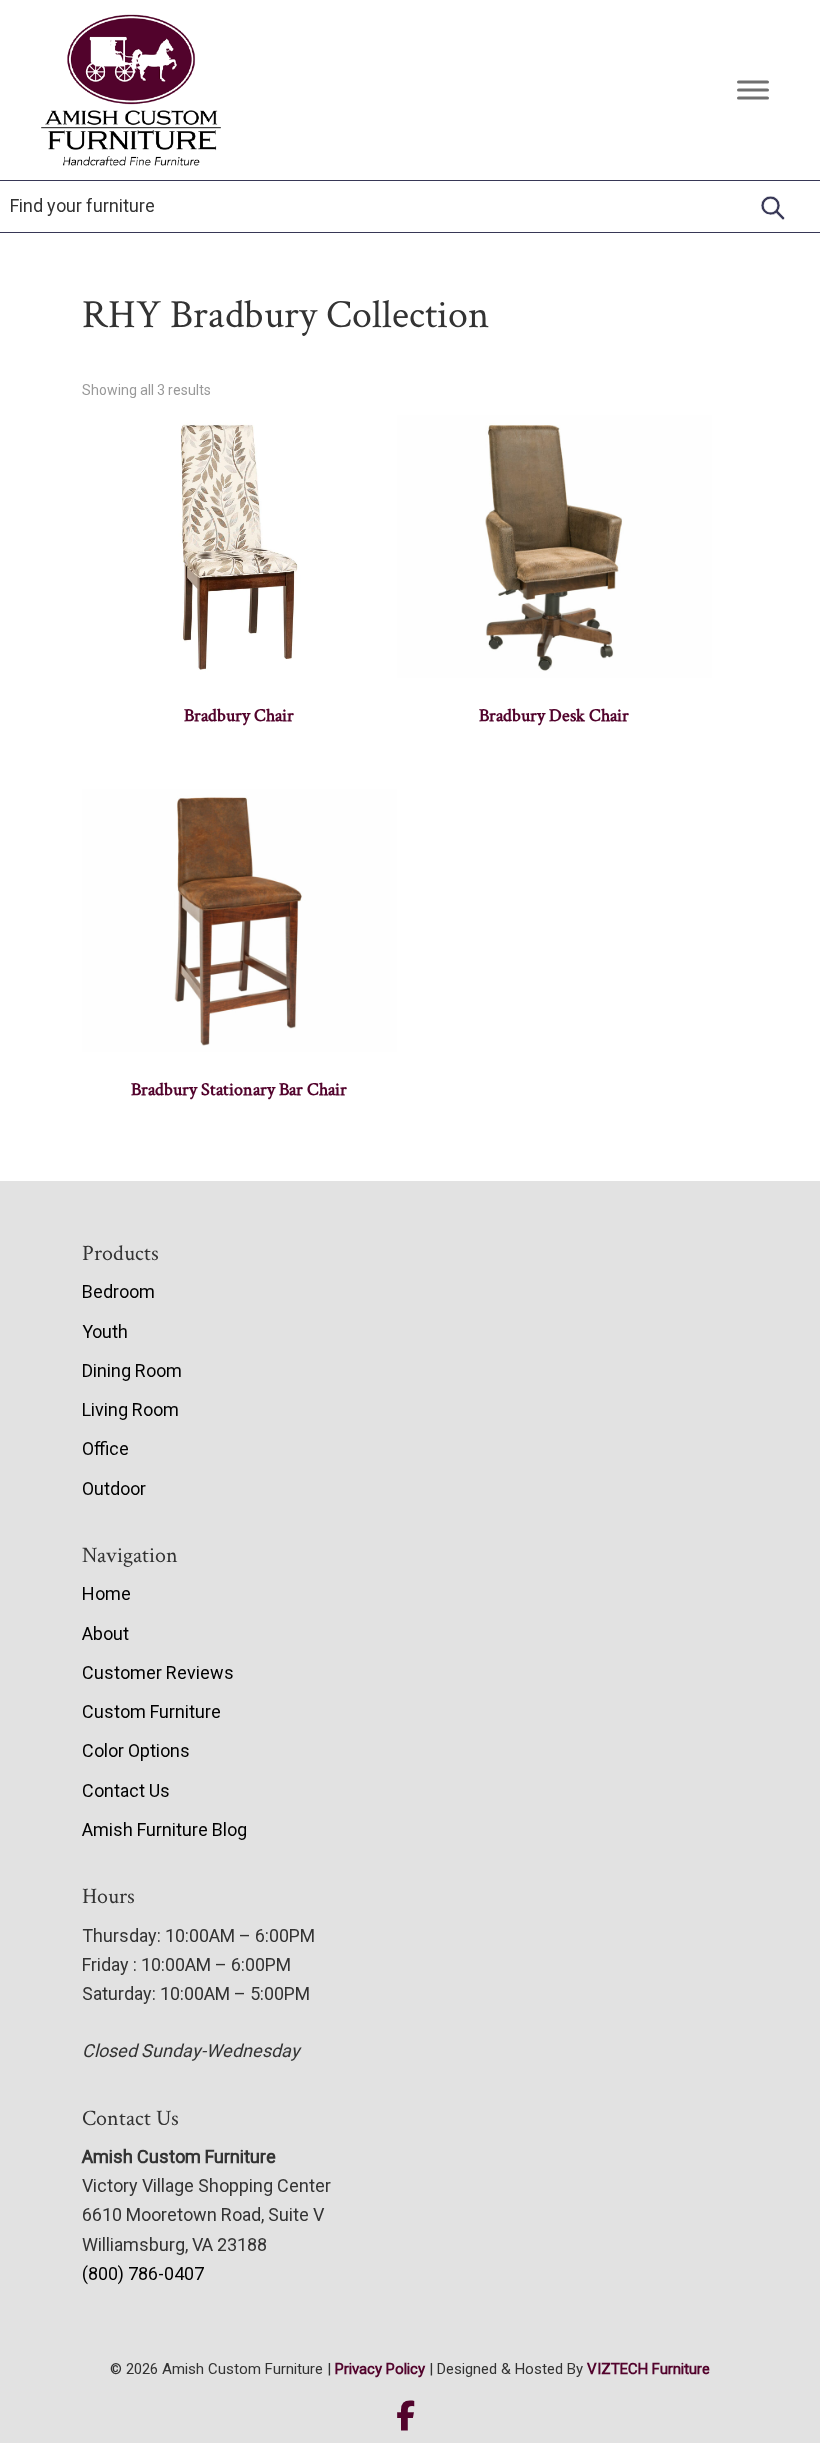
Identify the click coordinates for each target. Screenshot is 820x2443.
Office (105, 1448)
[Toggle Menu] (753, 89)
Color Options (136, 1750)
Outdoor (114, 1488)
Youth (105, 1331)
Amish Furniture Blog (164, 1829)
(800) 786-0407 (143, 2273)
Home (106, 1593)
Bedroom (118, 1291)
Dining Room (132, 1370)
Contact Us (126, 1790)
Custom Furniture (151, 1711)
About (105, 1633)
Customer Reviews (158, 1672)
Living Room (130, 1409)
